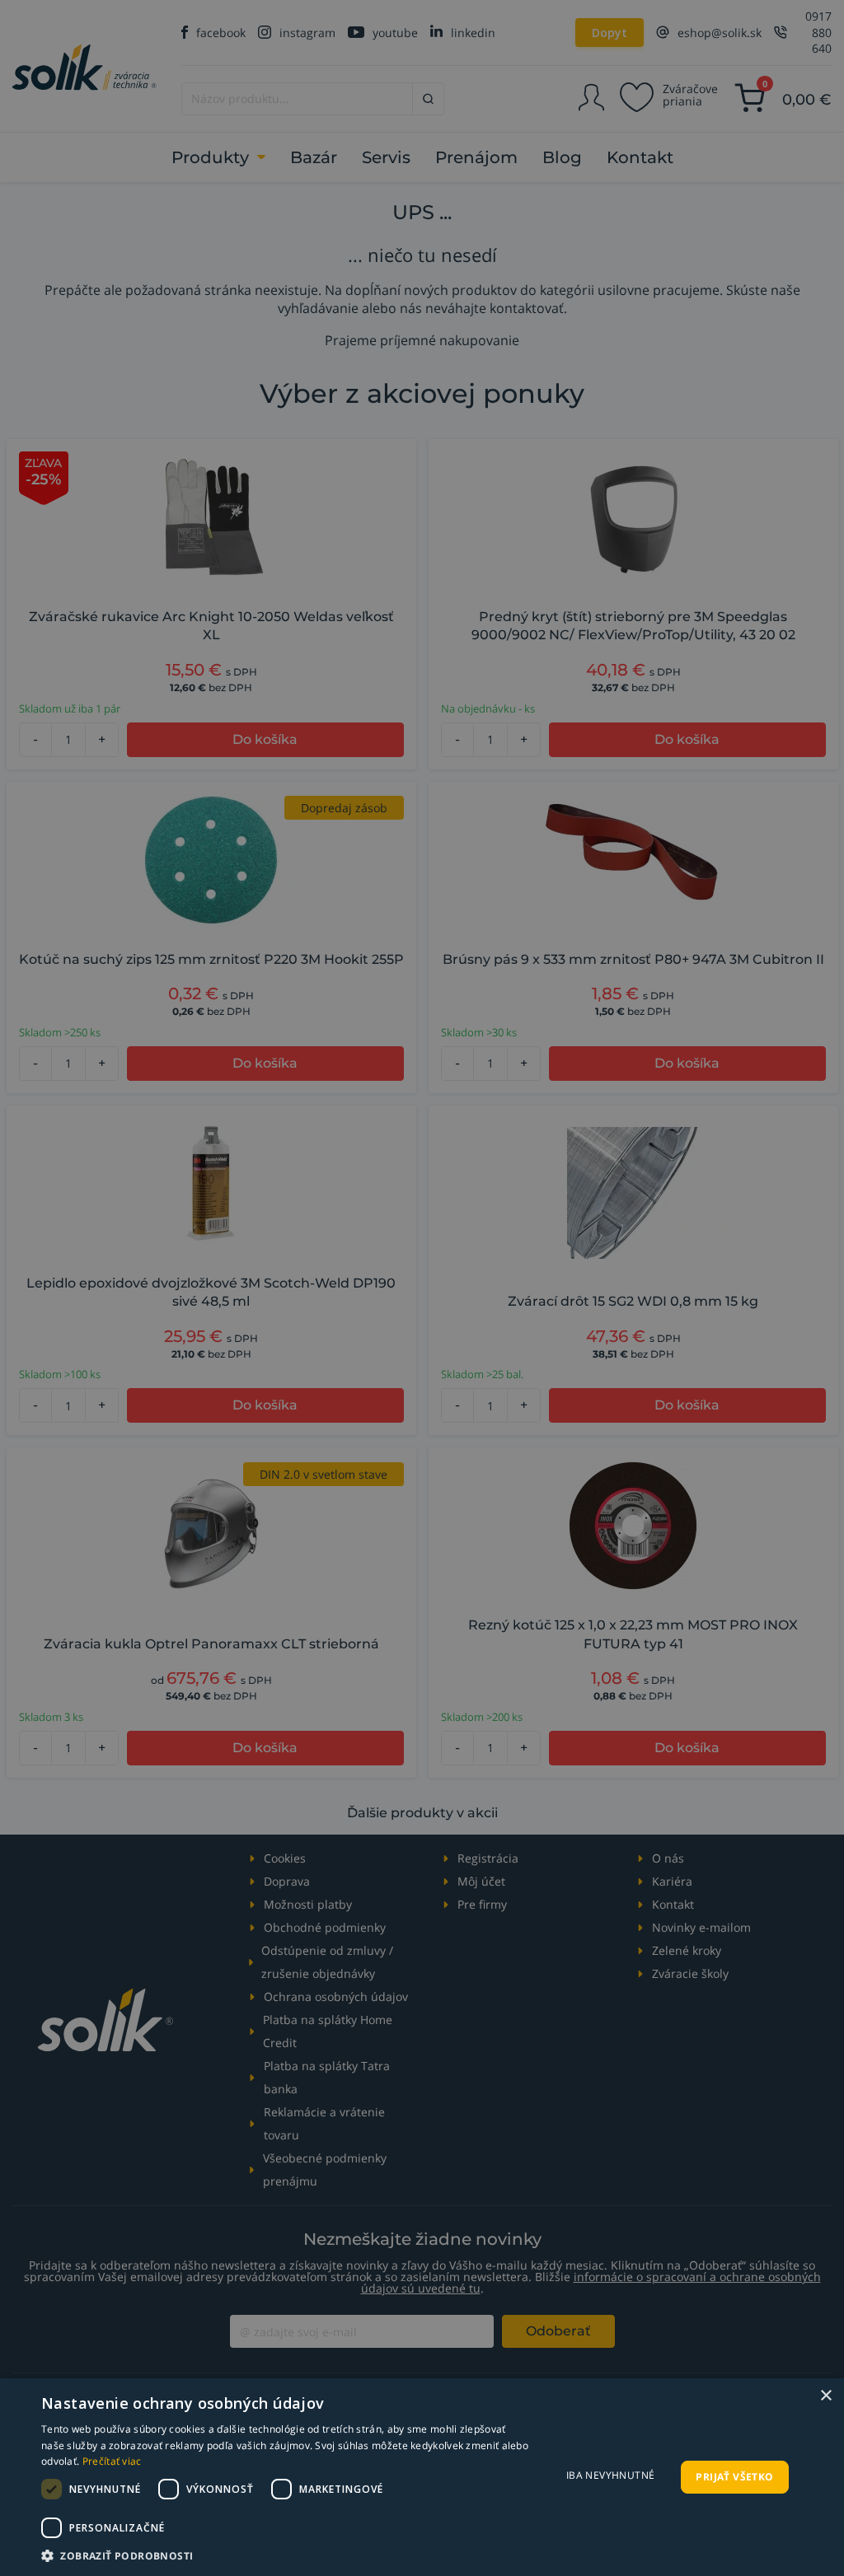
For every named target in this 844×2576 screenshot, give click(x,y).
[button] (286, 2555)
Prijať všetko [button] (734, 2477)
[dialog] (422, 2477)
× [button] (825, 2396)
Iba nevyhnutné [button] (611, 2475)
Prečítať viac (112, 2461)
